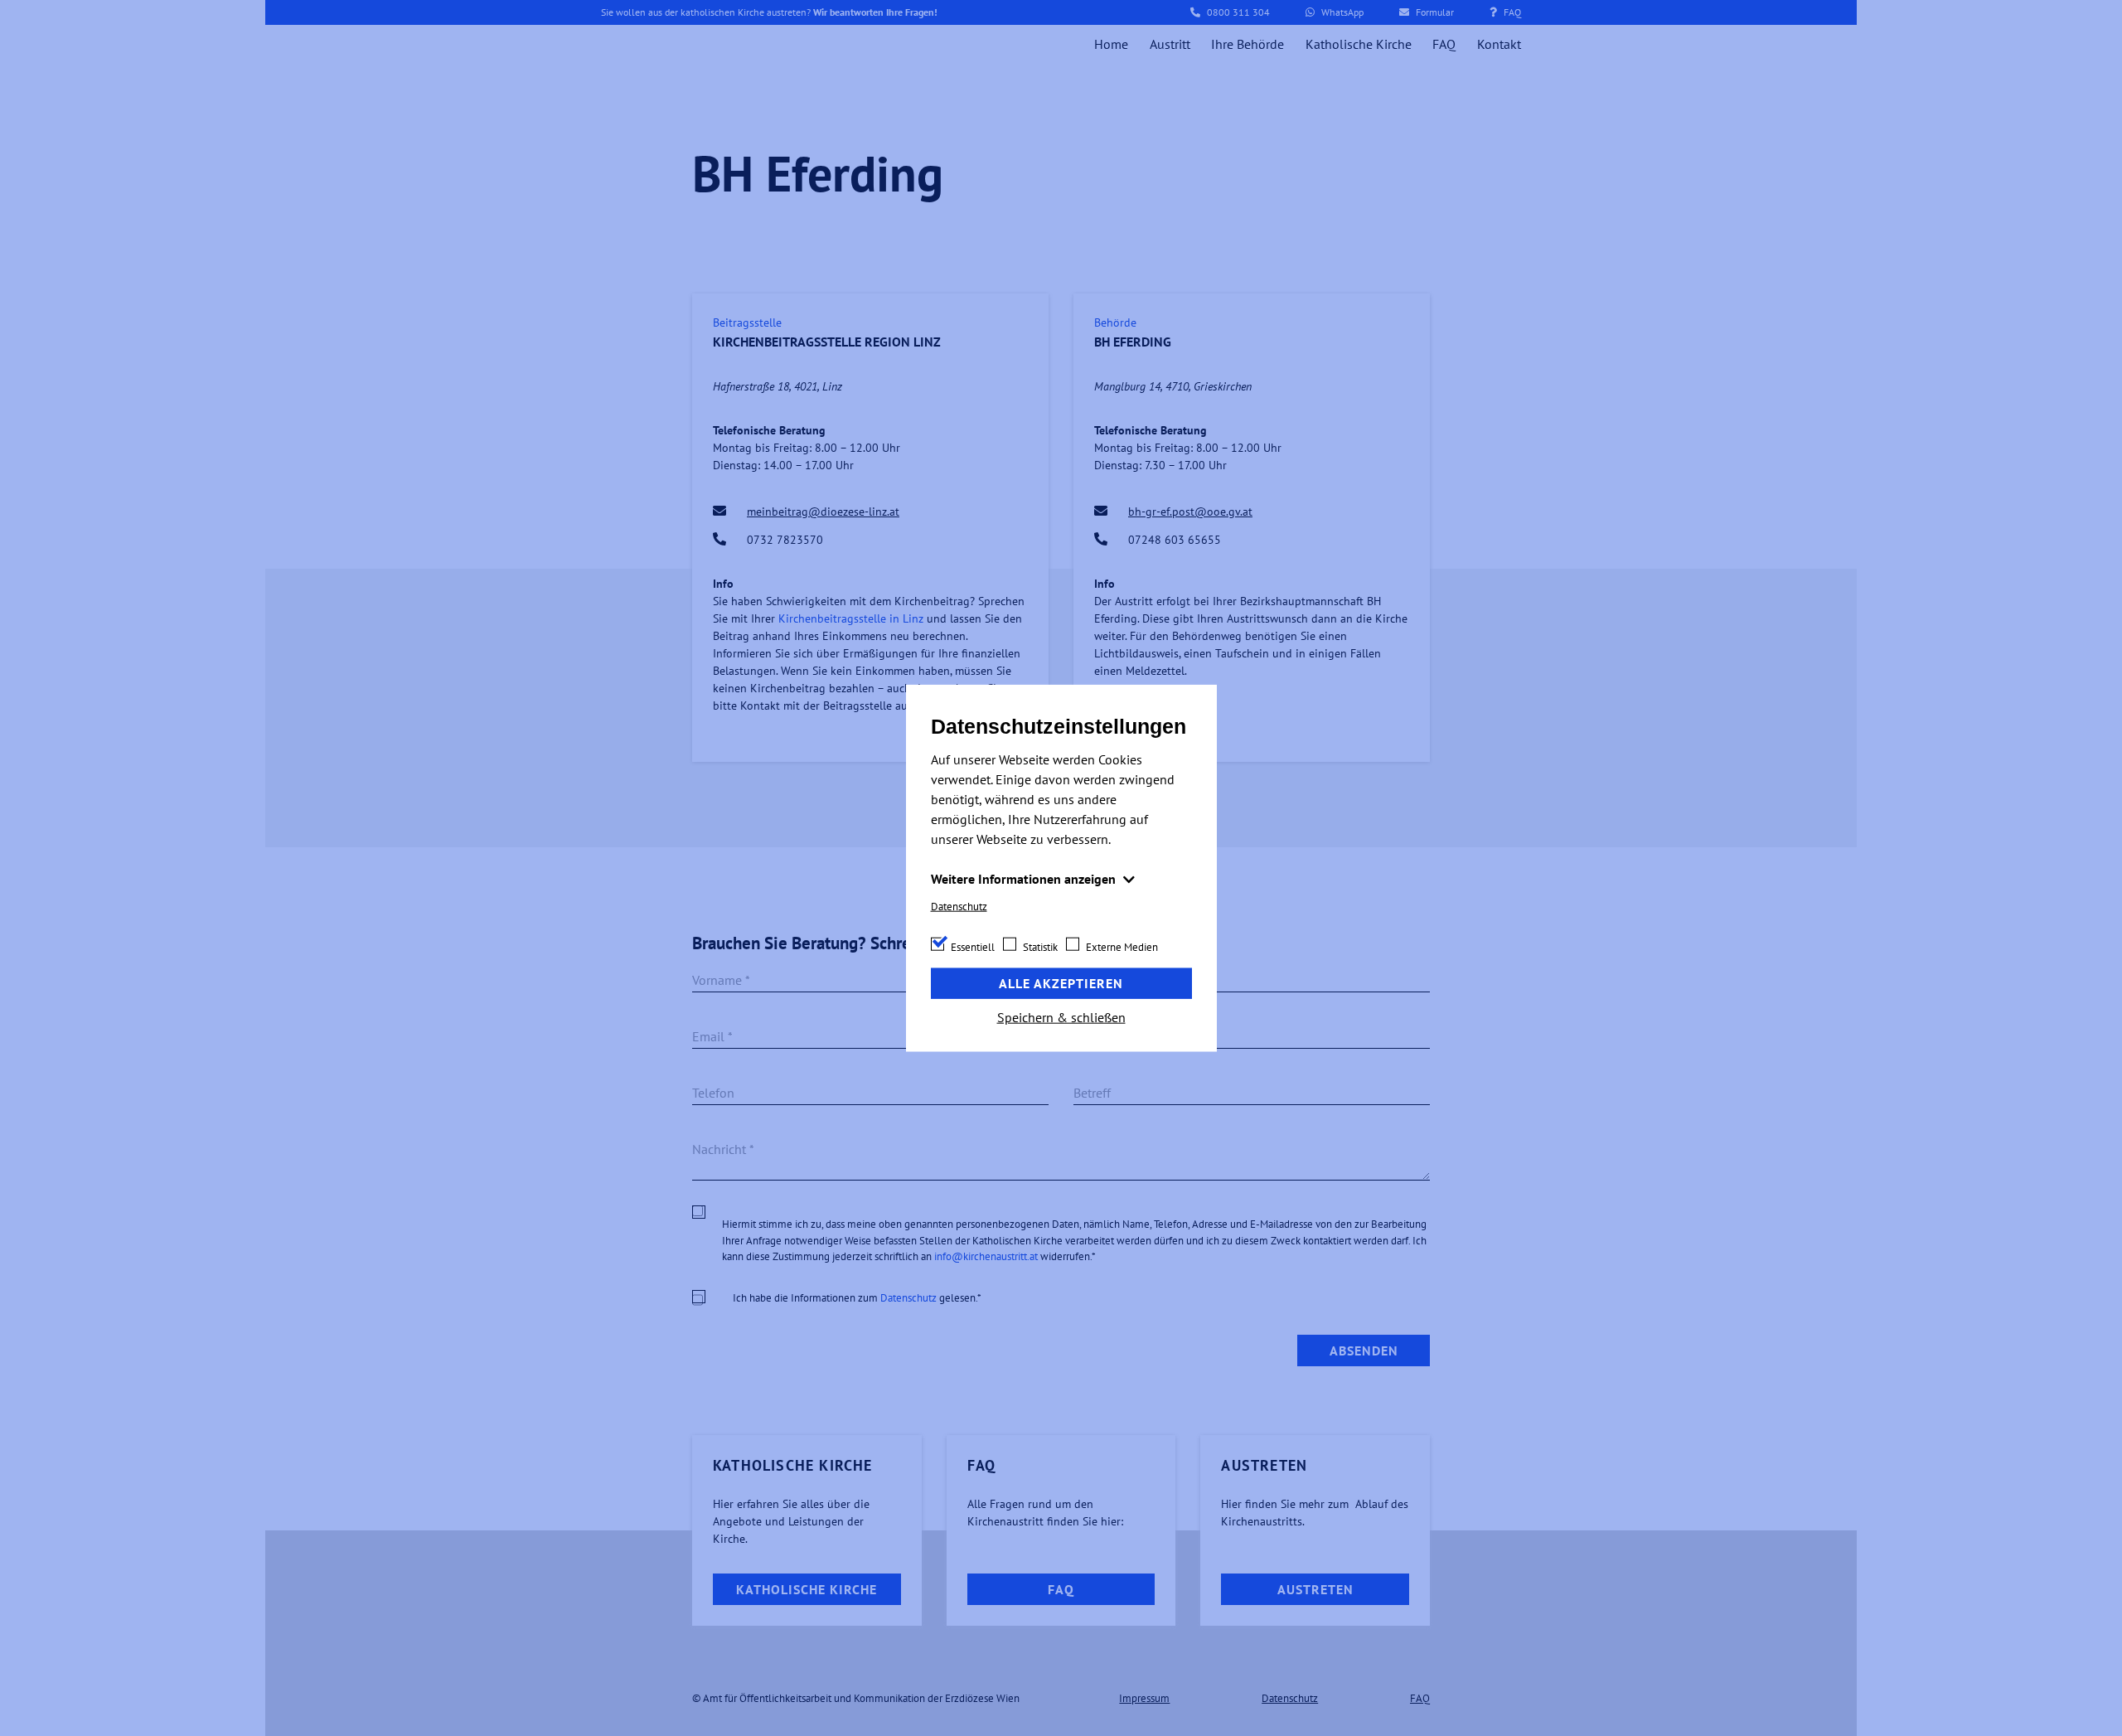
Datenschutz (959, 907)
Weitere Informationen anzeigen (1025, 879)
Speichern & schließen (1061, 1016)
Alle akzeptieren (1061, 983)
